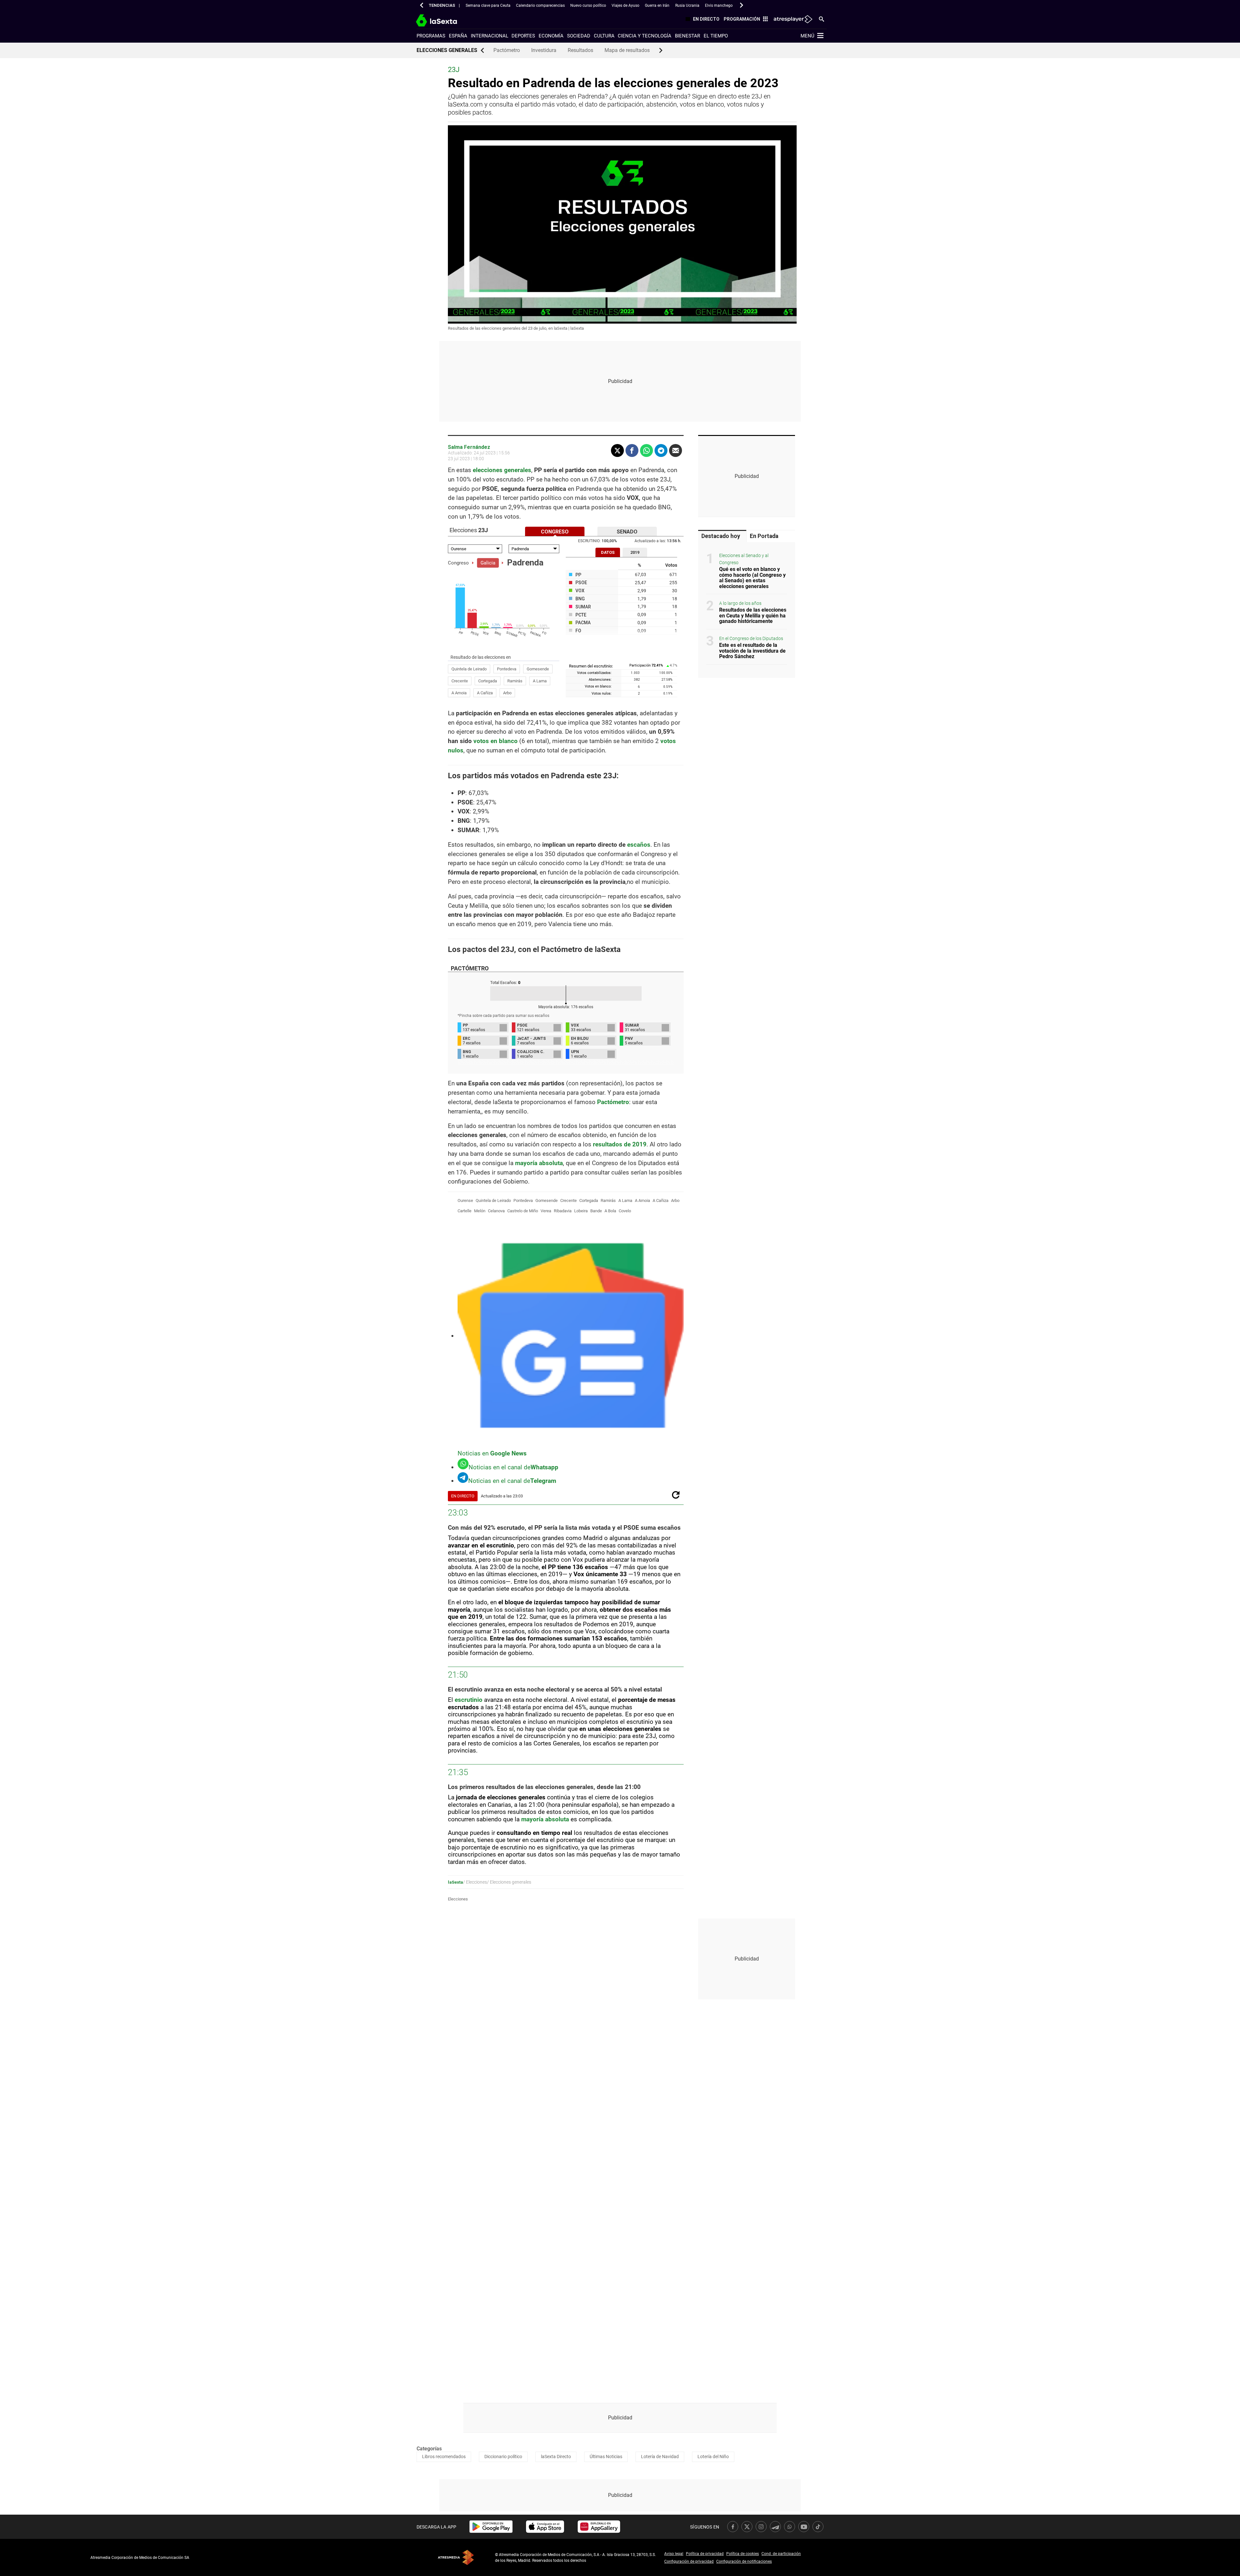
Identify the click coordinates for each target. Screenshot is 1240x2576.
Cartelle (465, 1211)
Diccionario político (503, 2457)
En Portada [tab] (764, 536)
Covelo (625, 1211)
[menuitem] (701, 20)
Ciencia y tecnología (645, 36)
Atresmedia (456, 2557)
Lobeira (581, 1211)
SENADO (627, 532)
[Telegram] (661, 450)
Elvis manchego (719, 5)
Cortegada (488, 681)
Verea (546, 1211)
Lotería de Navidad (660, 2457)
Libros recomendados (444, 2457)
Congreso (458, 563)
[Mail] (676, 450)
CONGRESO (555, 532)
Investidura (544, 50)
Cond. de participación (781, 2554)
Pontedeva (507, 669)
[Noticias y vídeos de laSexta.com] (448, 20)
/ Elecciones (475, 1882)
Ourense (465, 1200)
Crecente (460, 681)
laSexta (455, 1882)
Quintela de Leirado (469, 669)
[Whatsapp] (646, 450)
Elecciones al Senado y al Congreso (744, 559)
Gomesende (538, 669)
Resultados (580, 50)
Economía (551, 36)
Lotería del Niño (713, 2457)
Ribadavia (563, 1211)
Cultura (604, 36)
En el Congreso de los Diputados (751, 639)
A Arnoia (459, 693)
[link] (491, 2527)
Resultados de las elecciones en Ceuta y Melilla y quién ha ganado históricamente (753, 616)
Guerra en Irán (657, 5)
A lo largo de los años (740, 604)
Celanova (496, 1211)
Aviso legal (674, 2554)
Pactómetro (507, 50)
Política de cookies (743, 2554)
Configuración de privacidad (689, 2561)
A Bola (610, 1211)
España (458, 36)
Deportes (523, 36)
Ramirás (515, 681)
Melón (480, 1211)
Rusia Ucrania (687, 5)
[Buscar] (821, 19)
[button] (422, 5)
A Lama (540, 681)
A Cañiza (485, 693)
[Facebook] (632, 450)
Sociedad (579, 36)
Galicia (488, 563)
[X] (617, 450)
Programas (431, 36)
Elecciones (458, 1899)
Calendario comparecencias (540, 5)
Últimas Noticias (606, 2457)
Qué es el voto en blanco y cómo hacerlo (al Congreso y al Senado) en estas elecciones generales (752, 578)
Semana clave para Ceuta (488, 5)
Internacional (490, 36)
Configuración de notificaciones (744, 2561)
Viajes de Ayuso (625, 5)
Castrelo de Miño (523, 1211)
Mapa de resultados (627, 50)
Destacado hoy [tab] (721, 536)
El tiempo (716, 36)
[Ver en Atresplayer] (793, 19)
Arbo (507, 693)
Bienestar (687, 36)
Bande (596, 1211)
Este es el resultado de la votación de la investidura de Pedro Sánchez (752, 651)
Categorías (429, 2449)
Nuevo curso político (588, 5)
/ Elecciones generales (509, 1882)
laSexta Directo (556, 2457)
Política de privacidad (705, 2554)
